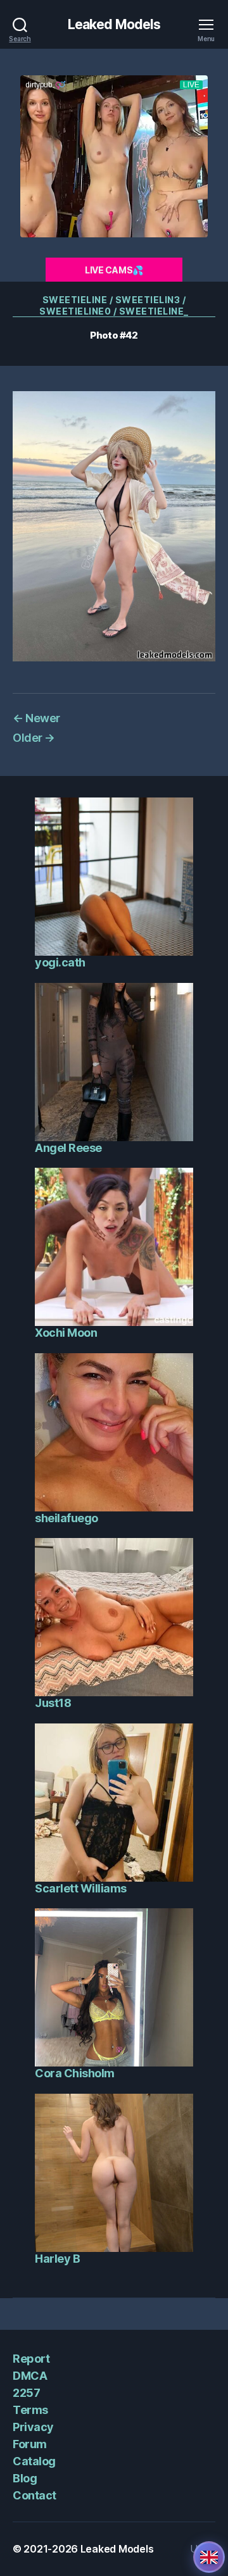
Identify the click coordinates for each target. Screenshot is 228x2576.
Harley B (57, 2259)
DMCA (30, 2376)
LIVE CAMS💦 (114, 270)
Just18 (53, 1703)
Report (31, 2359)
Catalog (34, 2461)
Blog (25, 2478)
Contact (35, 2495)
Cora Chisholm (75, 2073)
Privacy (33, 2427)
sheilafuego (66, 1518)
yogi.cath (60, 962)
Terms (30, 2410)
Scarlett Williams (81, 1888)
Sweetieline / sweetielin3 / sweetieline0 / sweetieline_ (114, 305)
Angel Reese (68, 1148)
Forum (30, 2444)
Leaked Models (114, 24)
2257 (26, 2393)
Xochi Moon (66, 1333)
